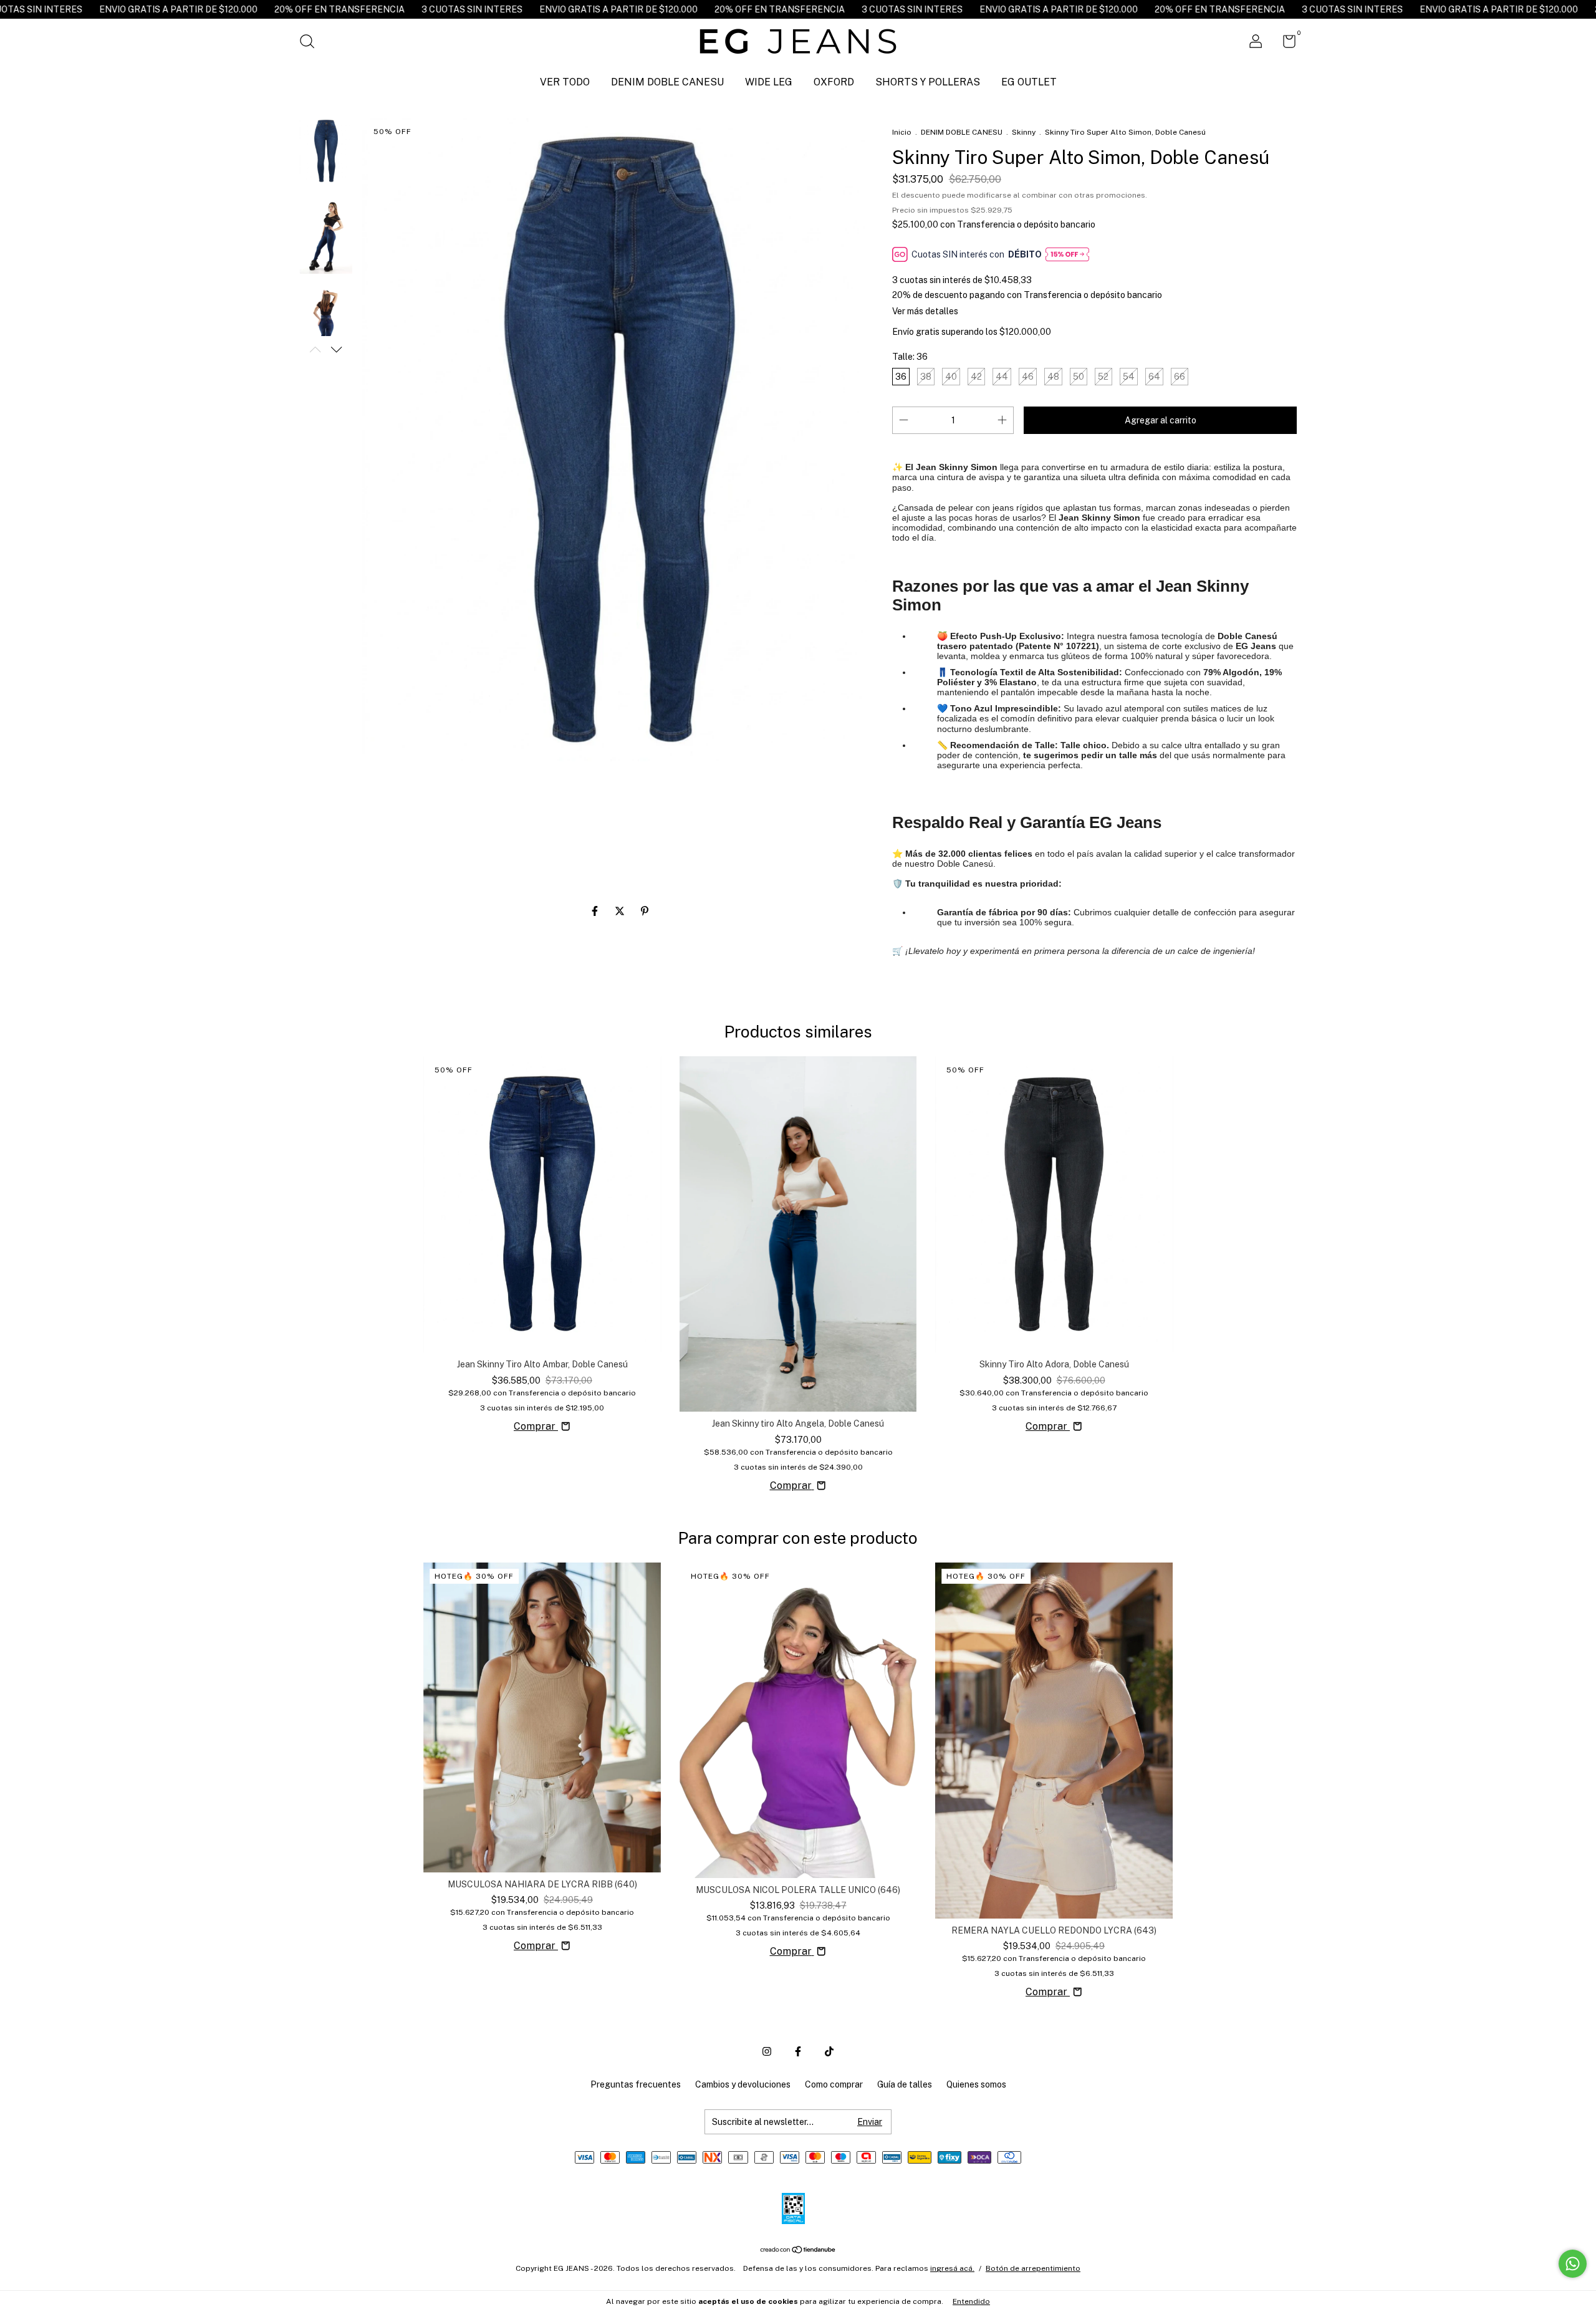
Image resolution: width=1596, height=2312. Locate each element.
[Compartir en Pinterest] (645, 911)
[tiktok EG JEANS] (829, 2051)
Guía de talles (905, 2084)
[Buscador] (311, 43)
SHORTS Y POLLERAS (928, 82)
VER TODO (565, 82)
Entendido (971, 2301)
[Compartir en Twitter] (621, 911)
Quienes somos (976, 2084)
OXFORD (834, 82)
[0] (1285, 44)
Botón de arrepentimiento (1033, 2268)
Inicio (902, 132)
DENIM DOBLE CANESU (667, 82)
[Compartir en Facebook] (596, 911)
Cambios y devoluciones (743, 2084)
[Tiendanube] (798, 2251)
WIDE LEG (769, 82)
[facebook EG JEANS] (798, 2051)
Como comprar (834, 2084)
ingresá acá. (952, 2268)
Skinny (1025, 132)
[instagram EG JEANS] (767, 2051)
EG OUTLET (1029, 82)
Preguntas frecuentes (636, 2084)
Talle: (910, 357)
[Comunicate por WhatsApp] (1573, 2264)
